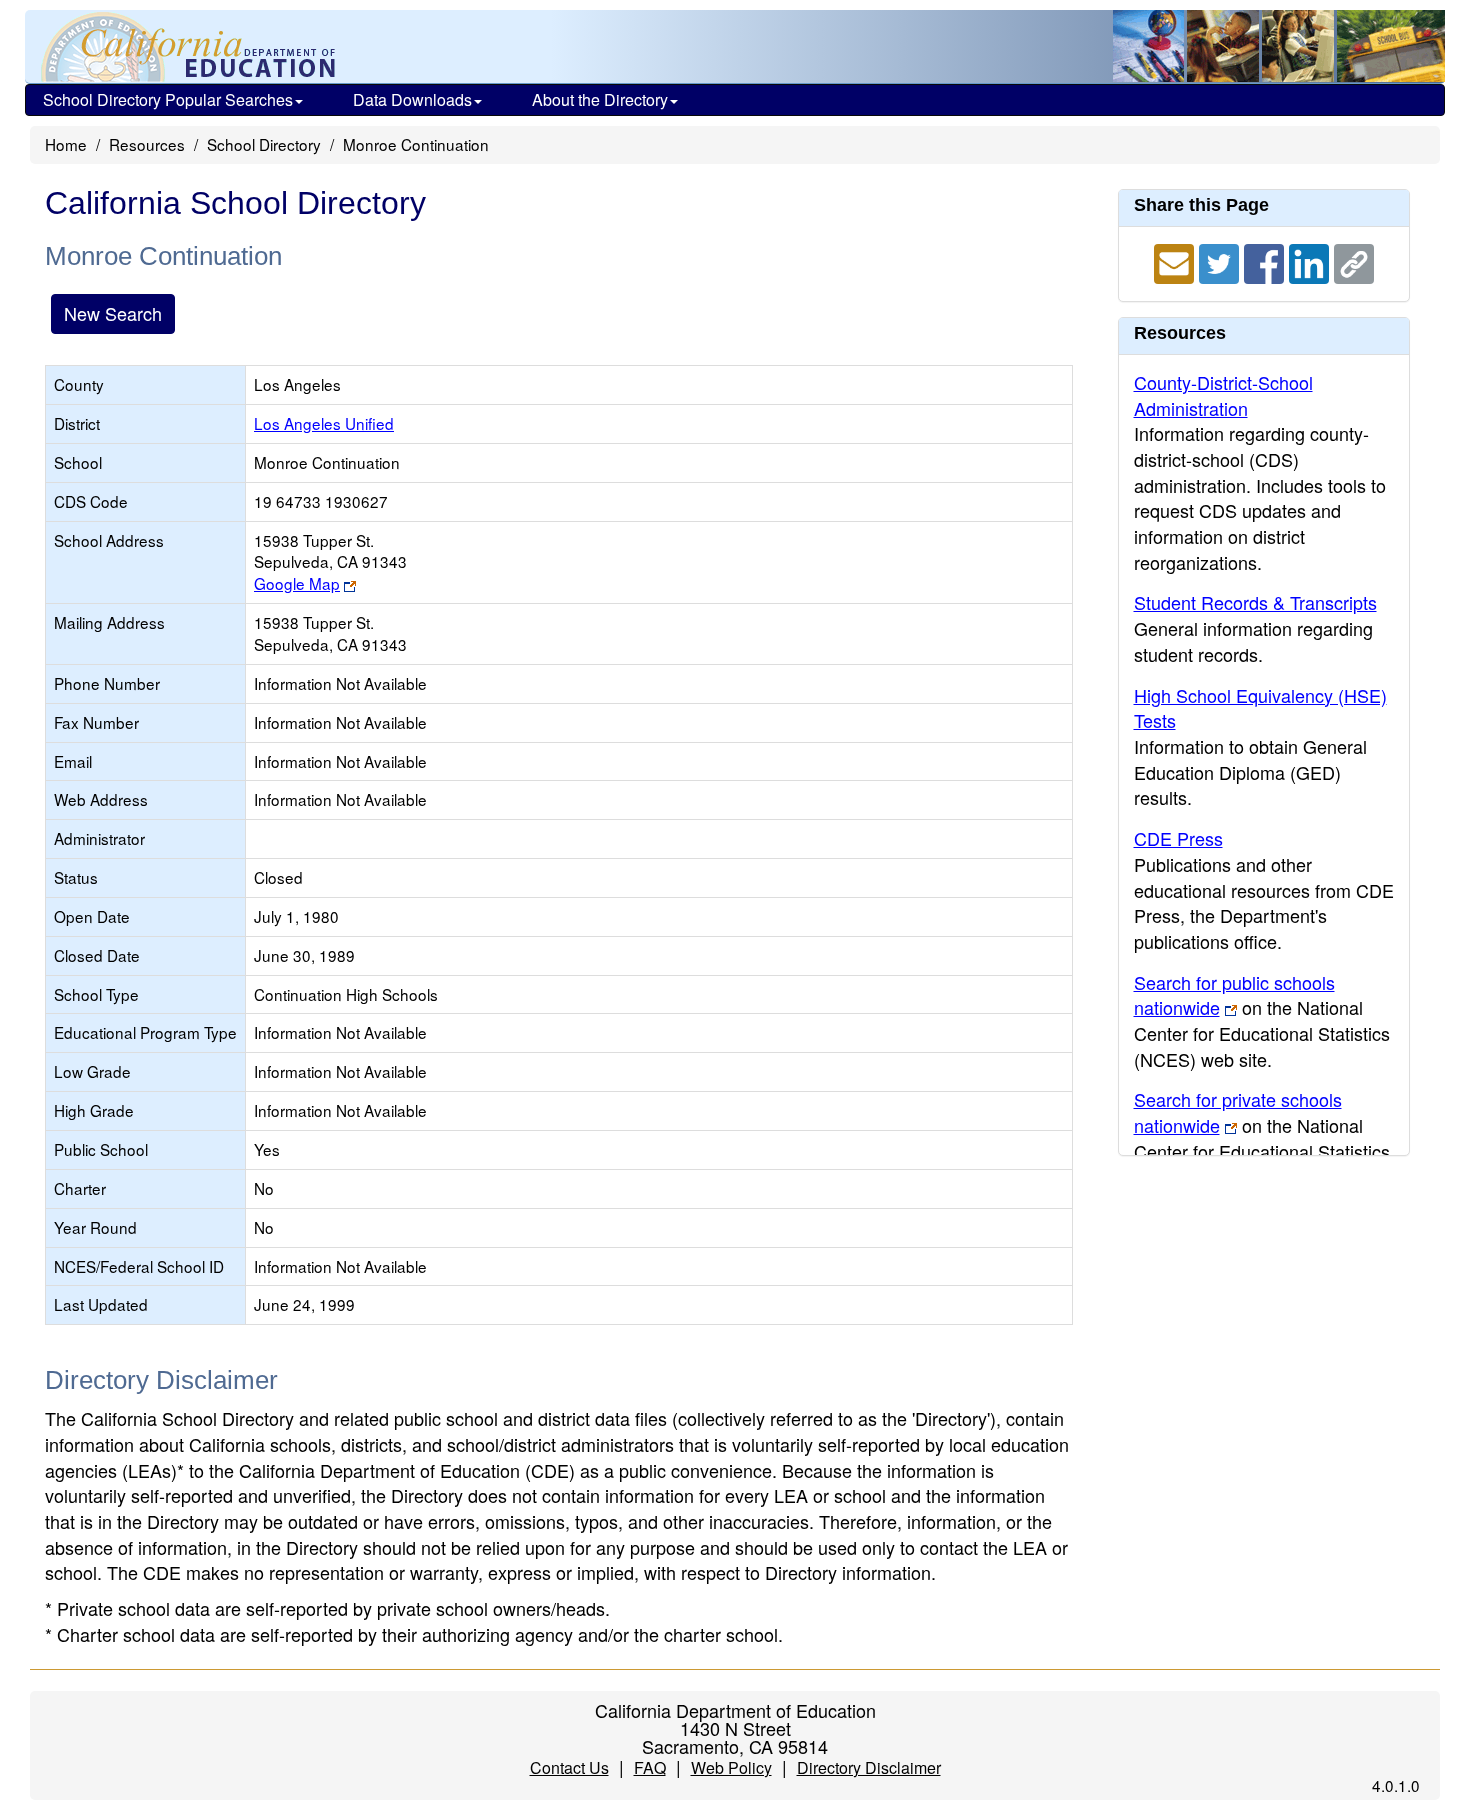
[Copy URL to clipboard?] (1354, 261)
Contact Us (569, 1767)
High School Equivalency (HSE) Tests (1260, 708)
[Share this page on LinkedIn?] (1311, 261)
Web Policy (731, 1767)
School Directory (264, 144)
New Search (113, 313)
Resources (147, 144)
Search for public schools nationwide (1234, 995)
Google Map (297, 583)
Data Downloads (412, 99)
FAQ (650, 1767)
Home (66, 144)
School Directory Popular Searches (168, 99)
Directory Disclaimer (869, 1767)
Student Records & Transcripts (1255, 602)
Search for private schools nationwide (1238, 1112)
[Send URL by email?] (1176, 261)
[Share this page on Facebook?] (1266, 261)
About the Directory (600, 99)
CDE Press (1178, 838)
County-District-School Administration (1223, 395)
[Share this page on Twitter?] (1221, 261)
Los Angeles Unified (324, 423)
